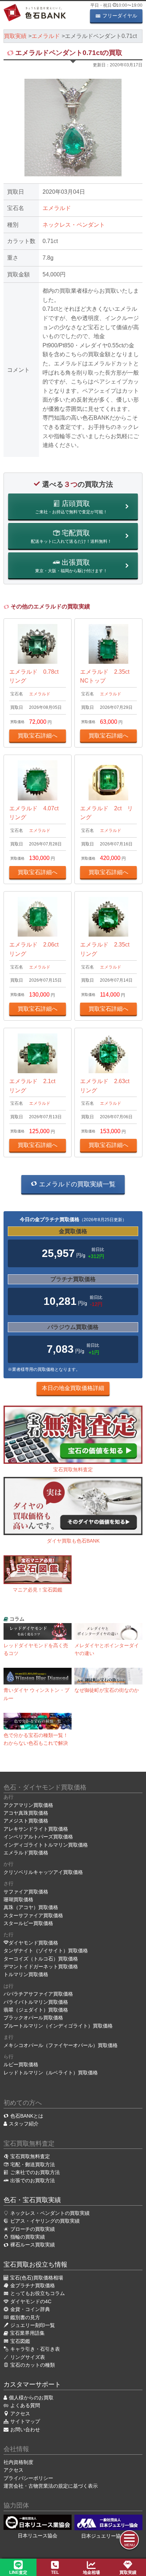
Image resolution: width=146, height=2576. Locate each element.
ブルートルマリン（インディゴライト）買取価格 (58, 2026)
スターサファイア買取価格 (33, 1915)
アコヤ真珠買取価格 (26, 1813)
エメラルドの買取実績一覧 (76, 1184)
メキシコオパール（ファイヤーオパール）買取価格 (61, 2045)
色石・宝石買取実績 (32, 2200)
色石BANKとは (27, 2116)
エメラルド (57, 208)
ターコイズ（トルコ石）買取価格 (41, 1959)
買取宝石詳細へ (38, 736)
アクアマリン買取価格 (28, 1805)
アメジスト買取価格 (26, 1821)
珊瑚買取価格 (18, 1899)
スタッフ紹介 (24, 2124)
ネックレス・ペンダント (74, 225)
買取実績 (128, 2572)
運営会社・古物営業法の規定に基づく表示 (51, 2486)
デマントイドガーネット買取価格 (41, 1967)
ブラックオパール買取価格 (33, 2018)
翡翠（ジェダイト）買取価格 (36, 2010)
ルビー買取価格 (21, 2064)
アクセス (13, 2470)
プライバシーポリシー (28, 2478)
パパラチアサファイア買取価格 (38, 1994)
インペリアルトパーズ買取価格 (38, 1837)
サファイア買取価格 (26, 1892)
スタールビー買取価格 (28, 1923)
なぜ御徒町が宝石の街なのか (107, 1690)
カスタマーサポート (32, 2384)
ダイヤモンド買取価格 (33, 1943)
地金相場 (91, 2572)
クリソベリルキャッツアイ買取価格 (43, 1872)
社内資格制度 (18, 2462)
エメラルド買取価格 (26, 1853)
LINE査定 (18, 2572)
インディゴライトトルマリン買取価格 (46, 1845)
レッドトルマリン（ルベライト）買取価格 (51, 2073)
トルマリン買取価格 (26, 1974)
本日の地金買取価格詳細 (73, 1388)
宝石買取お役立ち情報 (35, 2265)
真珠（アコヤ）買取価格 (31, 1907)
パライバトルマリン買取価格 (36, 2002)
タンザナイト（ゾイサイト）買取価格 (46, 1951)
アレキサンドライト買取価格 (36, 1829)
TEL (55, 2572)
